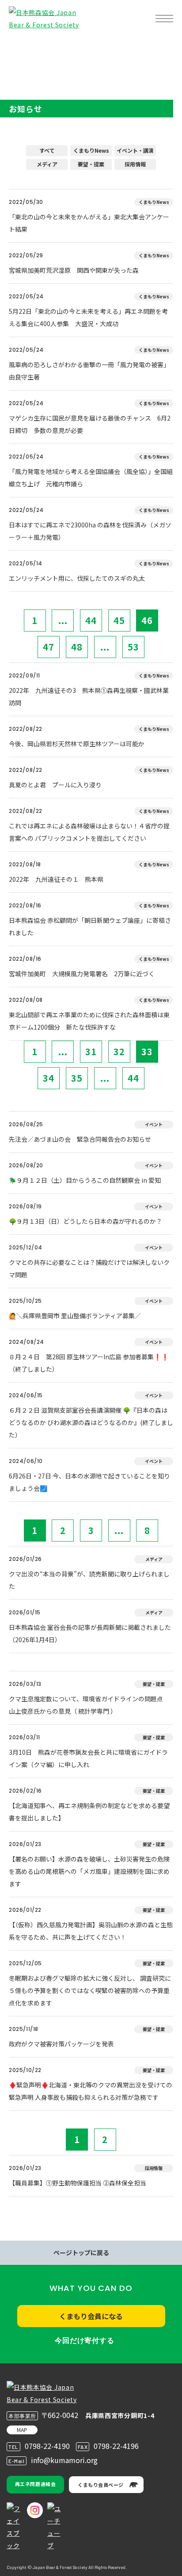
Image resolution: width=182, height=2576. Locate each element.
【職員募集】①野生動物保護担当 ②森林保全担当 (78, 2183)
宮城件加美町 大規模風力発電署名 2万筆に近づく (82, 974)
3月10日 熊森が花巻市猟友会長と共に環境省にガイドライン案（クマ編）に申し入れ (88, 1758)
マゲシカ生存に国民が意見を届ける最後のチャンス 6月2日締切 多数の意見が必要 (90, 424)
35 (77, 1078)
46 (147, 620)
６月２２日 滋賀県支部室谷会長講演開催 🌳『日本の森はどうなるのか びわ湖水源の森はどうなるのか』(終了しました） (91, 1422)
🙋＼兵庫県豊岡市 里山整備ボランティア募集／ (75, 1316)
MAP (22, 2430)
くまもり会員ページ (101, 2485)
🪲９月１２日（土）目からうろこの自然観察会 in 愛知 (85, 1180)
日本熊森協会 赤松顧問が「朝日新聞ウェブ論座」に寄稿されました (90, 926)
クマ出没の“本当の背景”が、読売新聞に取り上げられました (89, 1580)
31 (91, 1051)
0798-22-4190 (47, 2446)
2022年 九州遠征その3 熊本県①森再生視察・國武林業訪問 (89, 696)
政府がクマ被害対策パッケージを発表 (61, 2044)
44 (91, 620)
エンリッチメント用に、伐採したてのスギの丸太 (77, 578)
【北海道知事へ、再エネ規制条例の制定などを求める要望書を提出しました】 (89, 1812)
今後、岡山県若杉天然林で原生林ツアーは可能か (77, 744)
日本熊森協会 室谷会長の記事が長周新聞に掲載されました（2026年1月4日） (90, 1633)
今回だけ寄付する (84, 2341)
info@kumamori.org (64, 2460)
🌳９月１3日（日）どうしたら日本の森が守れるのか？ (85, 1221)
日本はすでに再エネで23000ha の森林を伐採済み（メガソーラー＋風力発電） (90, 531)
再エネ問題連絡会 (35, 2484)
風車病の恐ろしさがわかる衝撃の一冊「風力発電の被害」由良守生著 (89, 371)
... (63, 620)
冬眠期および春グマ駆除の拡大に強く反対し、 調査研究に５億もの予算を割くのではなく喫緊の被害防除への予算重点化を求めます (90, 1990)
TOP (21, 47)
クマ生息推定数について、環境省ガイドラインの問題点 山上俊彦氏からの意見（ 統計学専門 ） (89, 1705)
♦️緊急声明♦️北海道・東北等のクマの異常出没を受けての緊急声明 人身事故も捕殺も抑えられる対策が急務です (91, 2091)
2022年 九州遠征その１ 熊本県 (56, 879)
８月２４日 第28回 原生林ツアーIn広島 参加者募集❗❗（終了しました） (89, 1363)
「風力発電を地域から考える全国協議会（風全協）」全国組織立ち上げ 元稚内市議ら (91, 478)
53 (133, 647)
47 (49, 647)
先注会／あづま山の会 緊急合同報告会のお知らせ (80, 1139)
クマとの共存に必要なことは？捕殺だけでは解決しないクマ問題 (89, 1268)
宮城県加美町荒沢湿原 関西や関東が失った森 (74, 270)
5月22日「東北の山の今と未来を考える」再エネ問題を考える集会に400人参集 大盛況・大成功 (88, 317)
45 (119, 620)
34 (49, 1078)
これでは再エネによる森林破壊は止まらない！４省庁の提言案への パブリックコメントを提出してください (89, 832)
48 (77, 647)
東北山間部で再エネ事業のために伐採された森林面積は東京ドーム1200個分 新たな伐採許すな (89, 1021)
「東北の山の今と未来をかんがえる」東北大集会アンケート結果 (89, 223)
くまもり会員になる (91, 2316)
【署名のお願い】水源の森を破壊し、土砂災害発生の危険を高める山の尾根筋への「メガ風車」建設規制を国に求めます (89, 1871)
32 (119, 1051)
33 (147, 1051)
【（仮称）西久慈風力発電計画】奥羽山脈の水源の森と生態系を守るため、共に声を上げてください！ (91, 1931)
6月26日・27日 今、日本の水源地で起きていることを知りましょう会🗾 (89, 1482)
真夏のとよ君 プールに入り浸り (55, 785)
